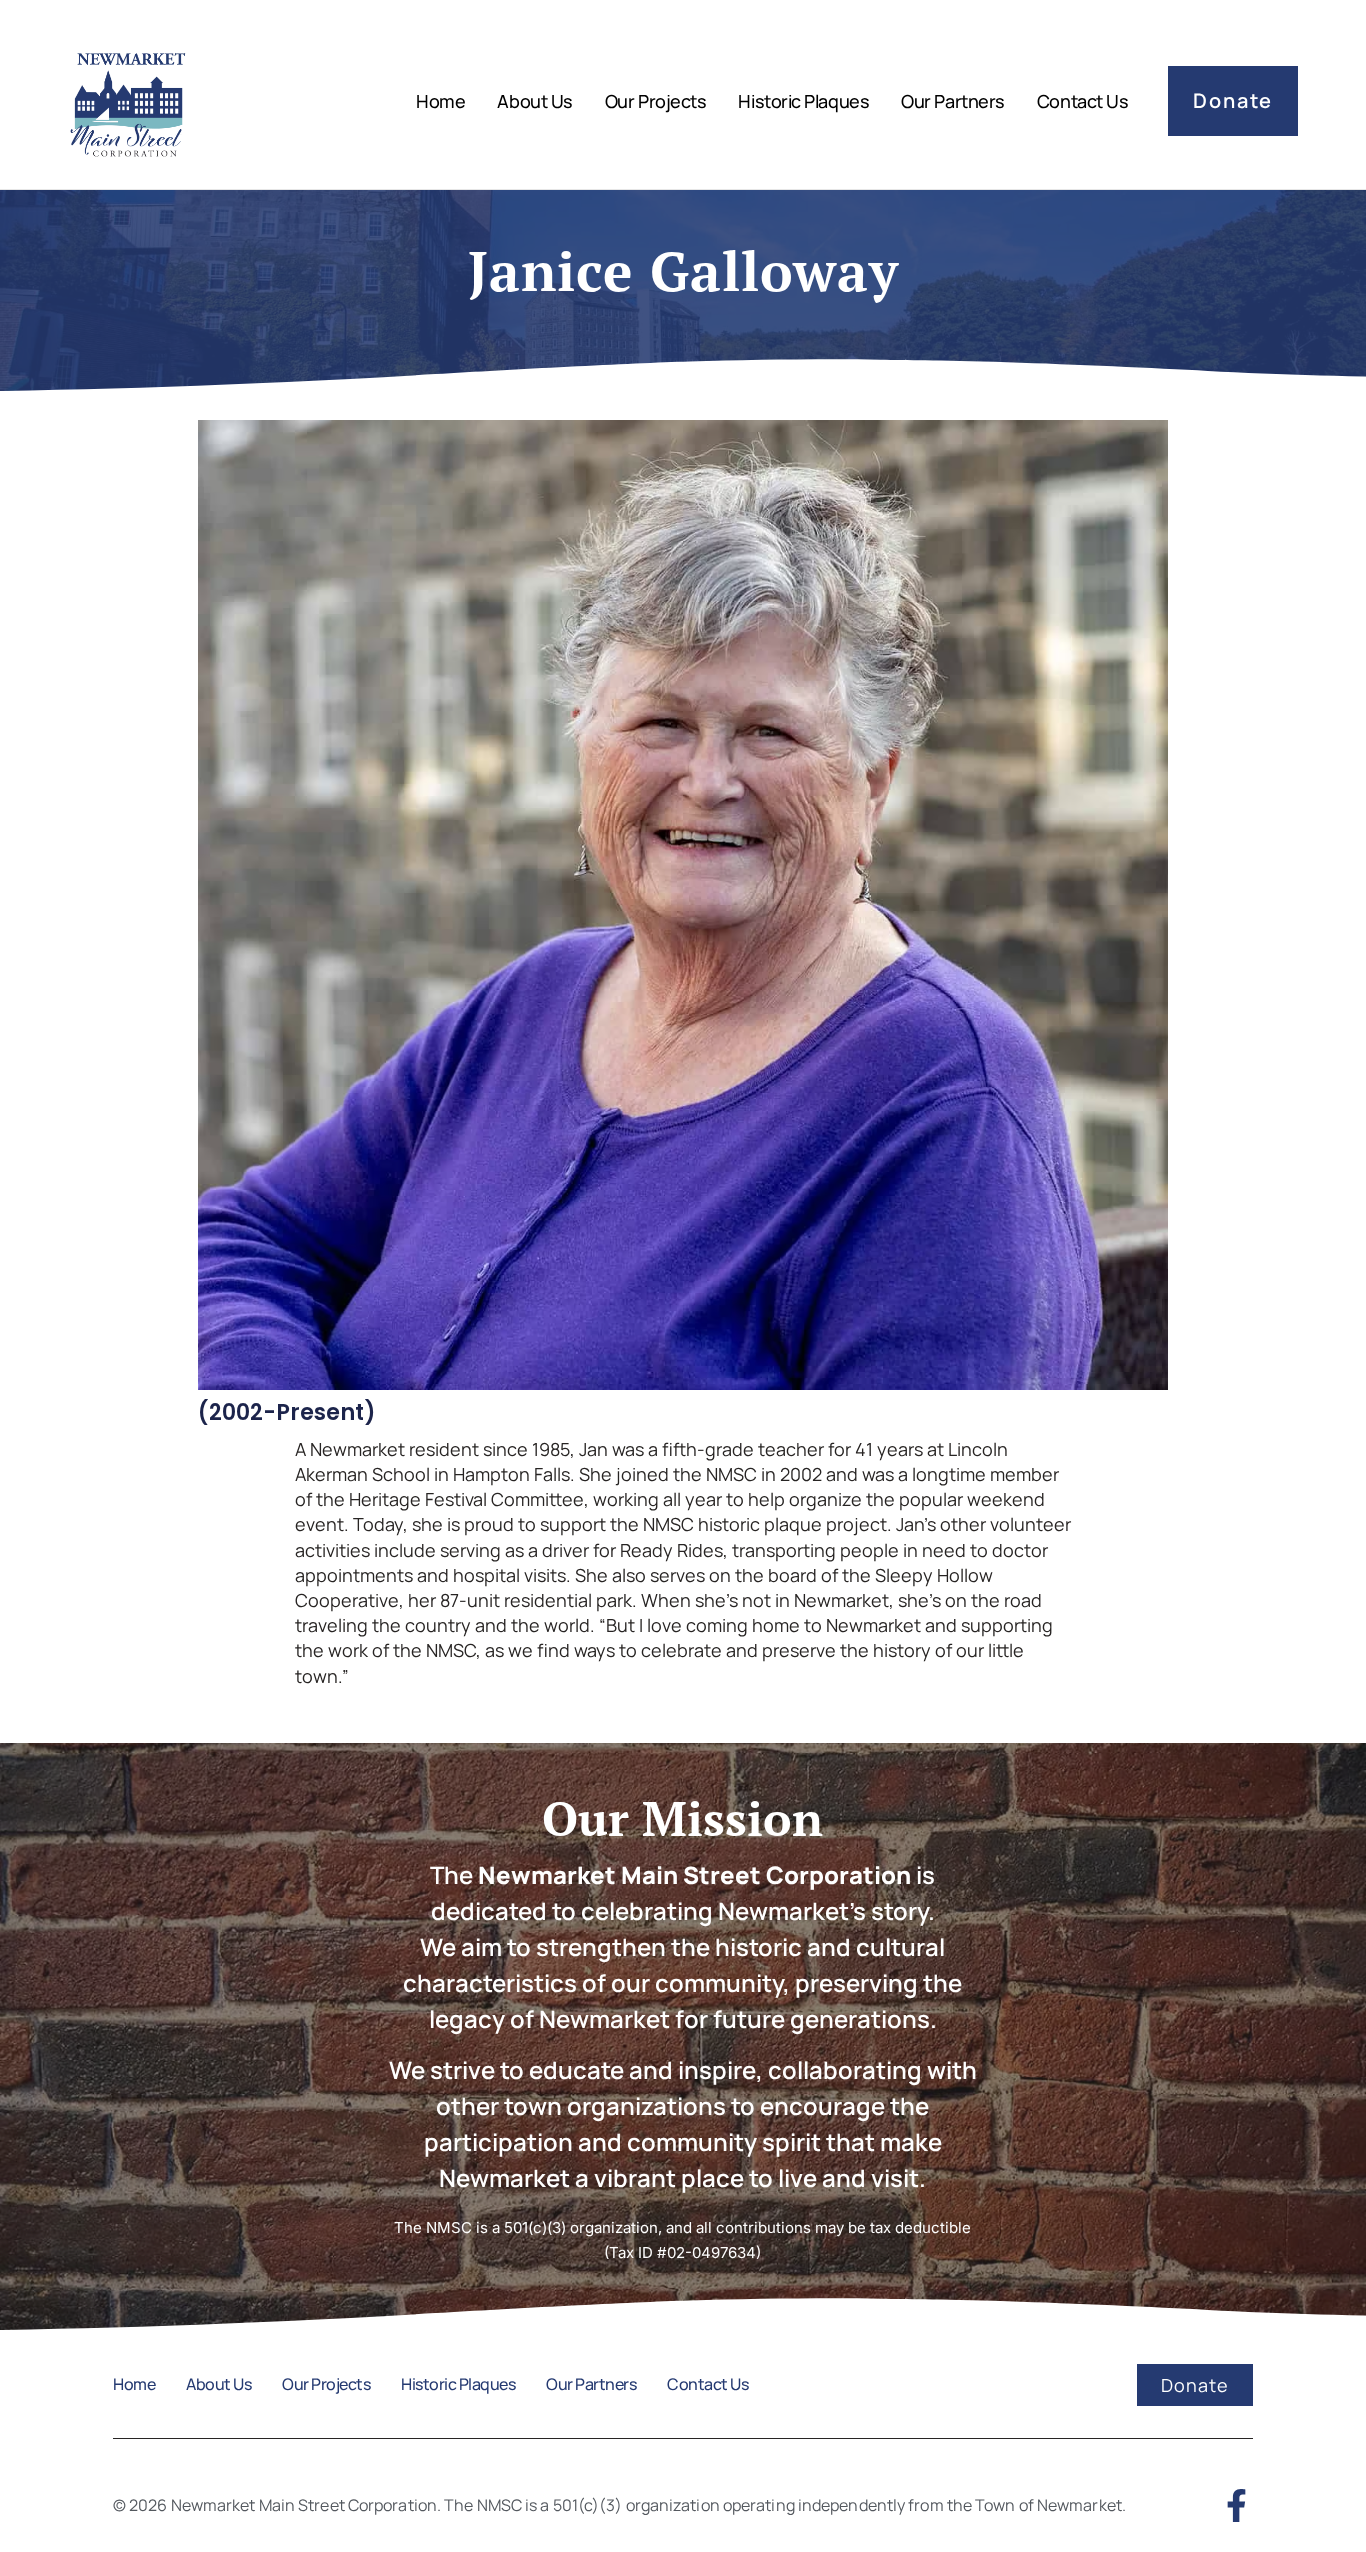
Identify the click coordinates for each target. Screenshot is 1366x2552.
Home (440, 101)
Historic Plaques (803, 101)
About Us (534, 101)
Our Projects (656, 101)
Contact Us (1083, 101)
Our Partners (953, 101)
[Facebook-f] (1236, 2505)
